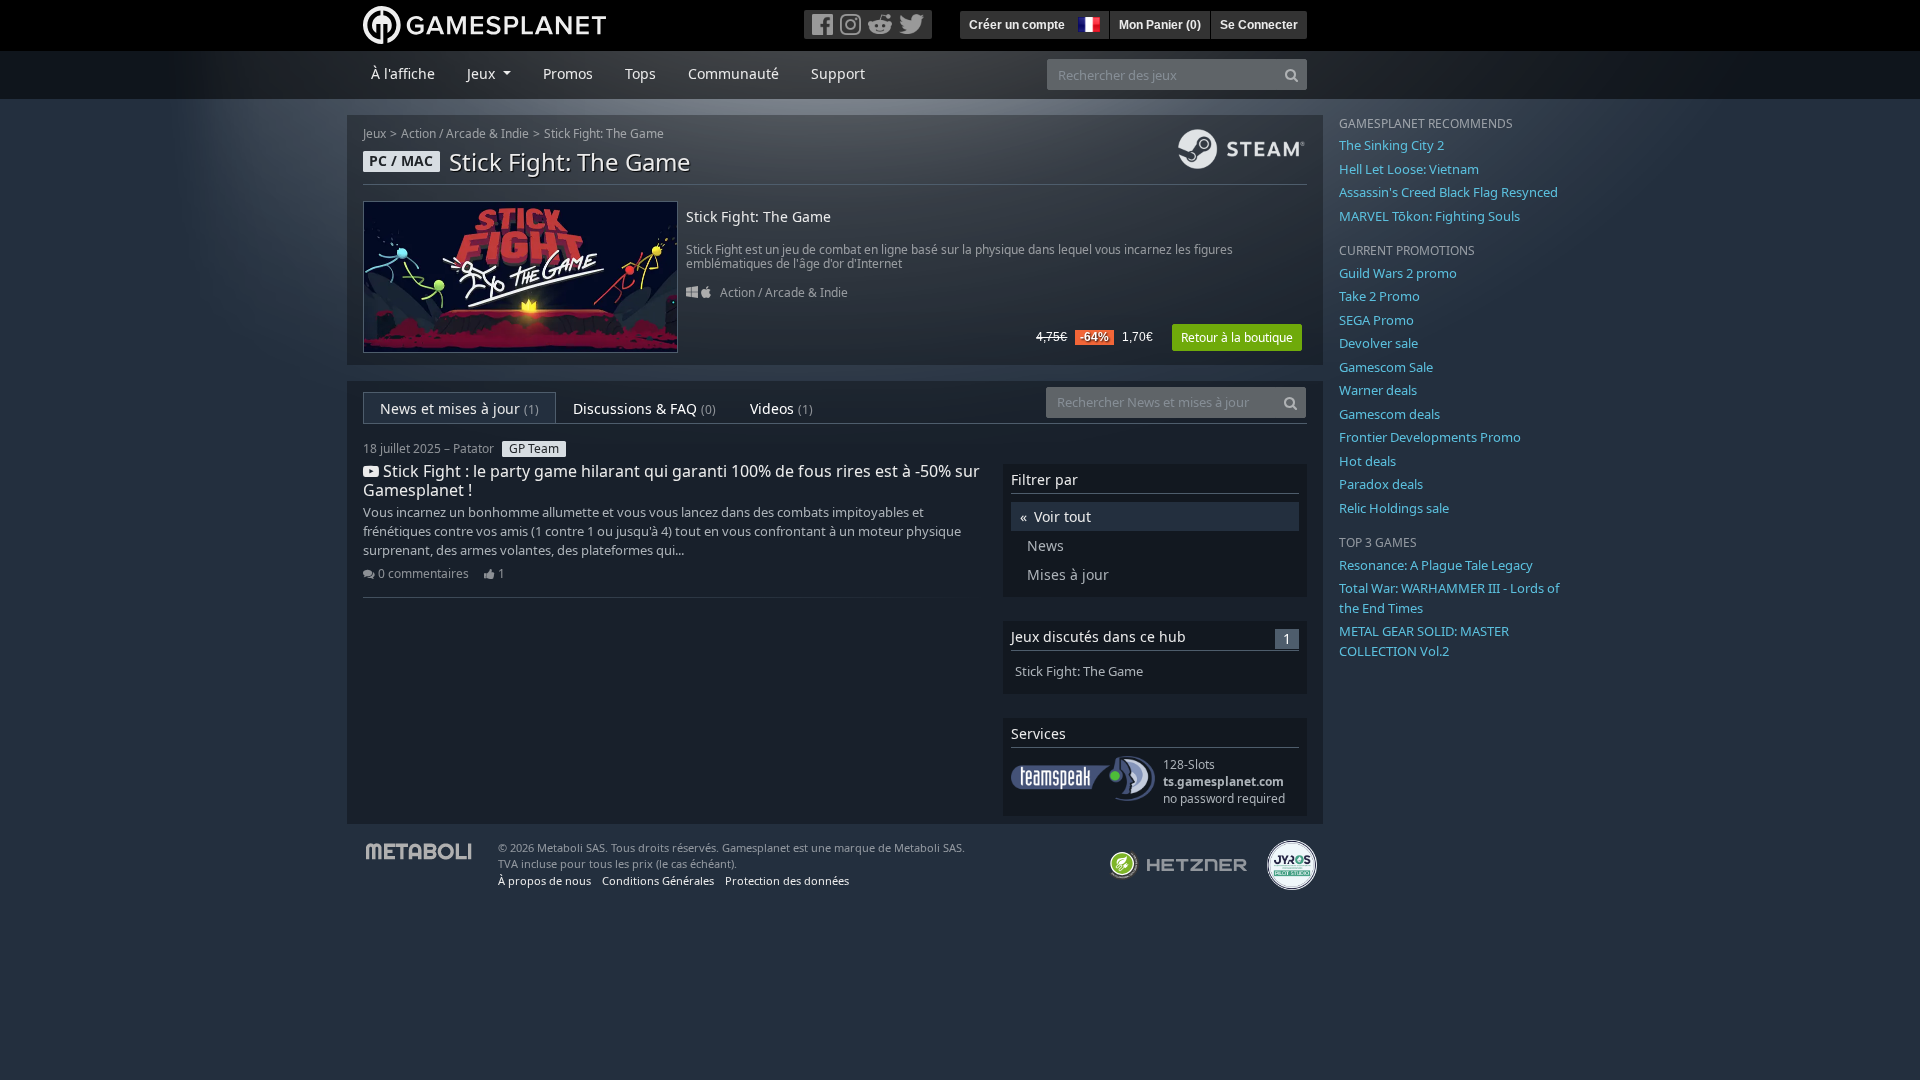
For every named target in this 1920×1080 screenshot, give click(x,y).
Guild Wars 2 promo (1398, 273)
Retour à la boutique (1237, 337)
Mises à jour (1068, 574)
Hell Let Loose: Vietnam (1409, 169)
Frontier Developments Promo (1430, 437)
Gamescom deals (1389, 414)
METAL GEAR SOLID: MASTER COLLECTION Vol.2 (1424, 641)
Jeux (374, 133)
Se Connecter (1259, 25)
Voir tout (1062, 516)
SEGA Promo (1376, 320)
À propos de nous (544, 880)
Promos (568, 73)
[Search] (1291, 74)
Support (838, 73)
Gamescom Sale (1386, 367)
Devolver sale (1378, 343)
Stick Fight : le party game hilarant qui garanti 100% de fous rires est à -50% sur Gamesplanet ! (671, 480)
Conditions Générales (658, 880)
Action (418, 133)
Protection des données (787, 880)
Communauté (733, 73)
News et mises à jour (459, 408)
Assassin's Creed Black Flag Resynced (1448, 192)
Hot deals (1367, 461)
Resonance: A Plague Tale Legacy (1436, 565)
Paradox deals (1381, 484)
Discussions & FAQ (644, 408)
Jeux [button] (483, 73)
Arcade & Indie (487, 133)
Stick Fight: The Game (604, 133)
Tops (640, 73)
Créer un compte (1017, 25)
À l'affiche (403, 73)
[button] (1087, 22)
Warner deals (1378, 390)
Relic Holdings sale (1394, 508)
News (1045, 545)
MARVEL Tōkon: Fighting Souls (1429, 216)
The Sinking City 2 (1391, 145)
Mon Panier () (1160, 25)
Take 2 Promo (1379, 296)
